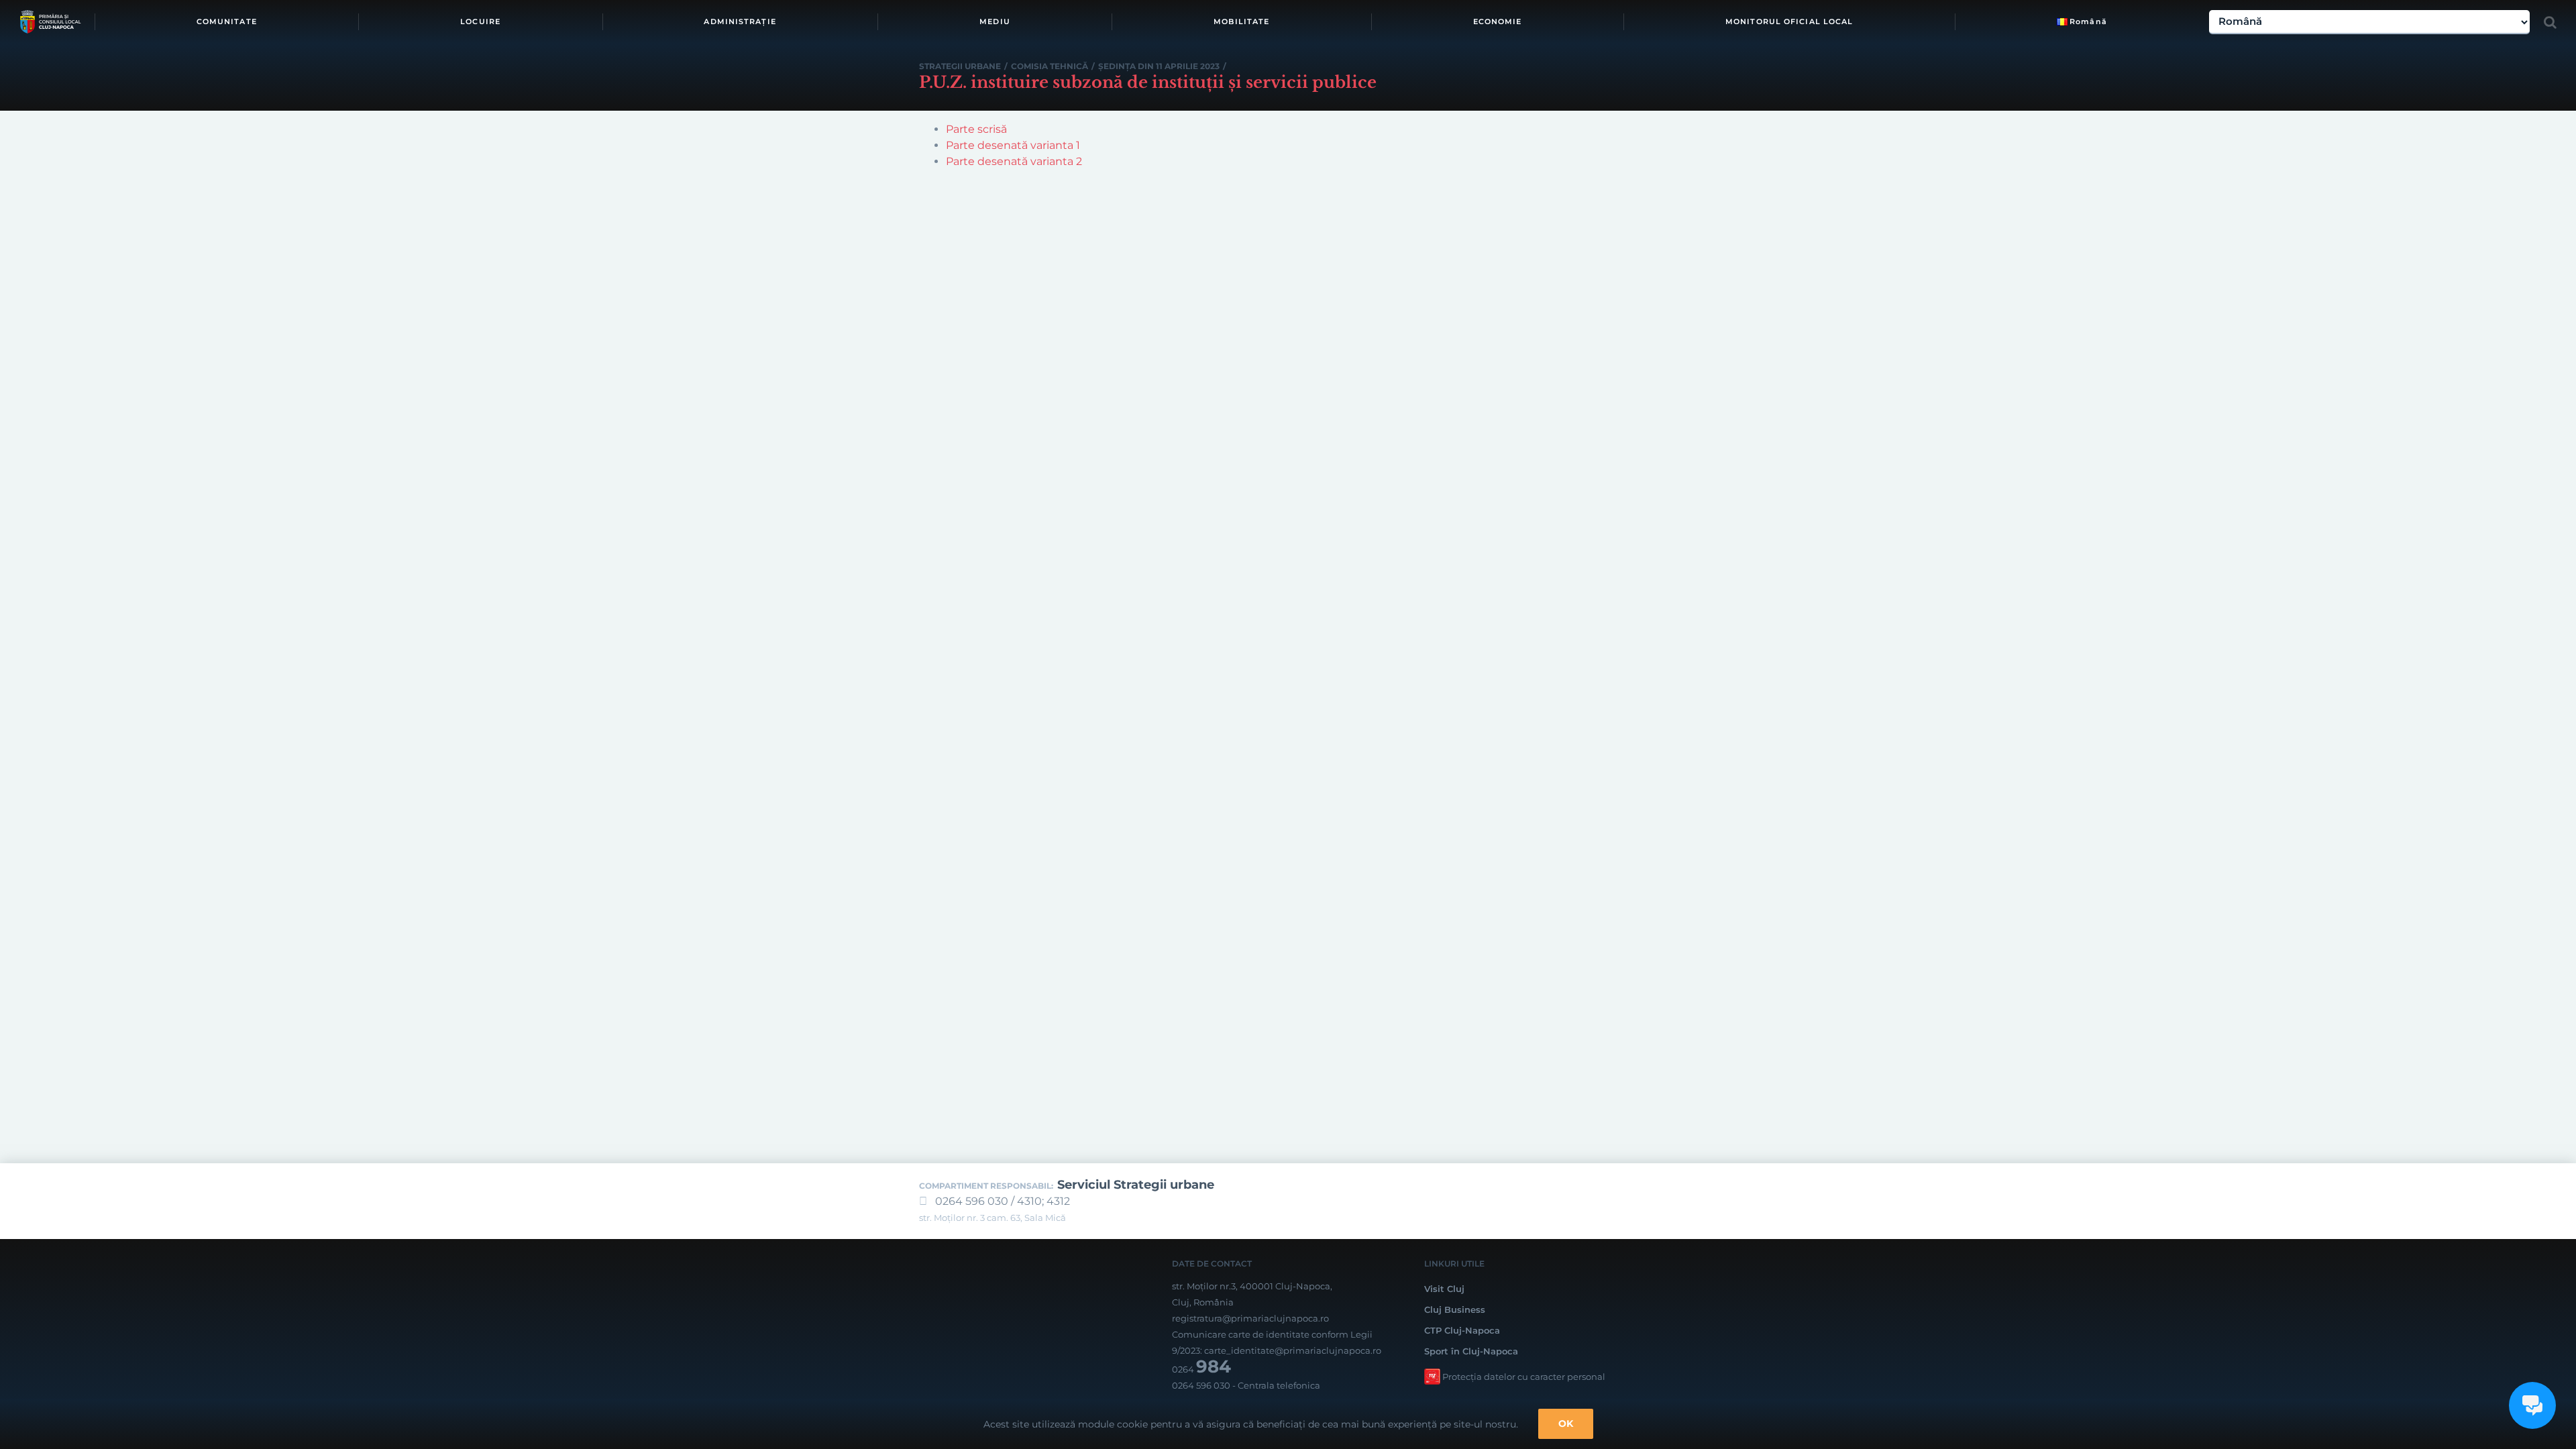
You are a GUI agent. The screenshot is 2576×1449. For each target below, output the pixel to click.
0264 (1201, 1369)
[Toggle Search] (2550, 22)
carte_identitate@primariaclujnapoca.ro (1293, 1350)
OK (1566, 1424)
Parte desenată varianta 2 (1014, 161)
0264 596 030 (1201, 1385)
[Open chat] (2532, 1405)
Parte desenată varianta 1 (1013, 145)
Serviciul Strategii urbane (1136, 1185)
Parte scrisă (976, 129)
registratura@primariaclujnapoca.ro (1250, 1318)
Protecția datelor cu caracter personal (1524, 1377)
